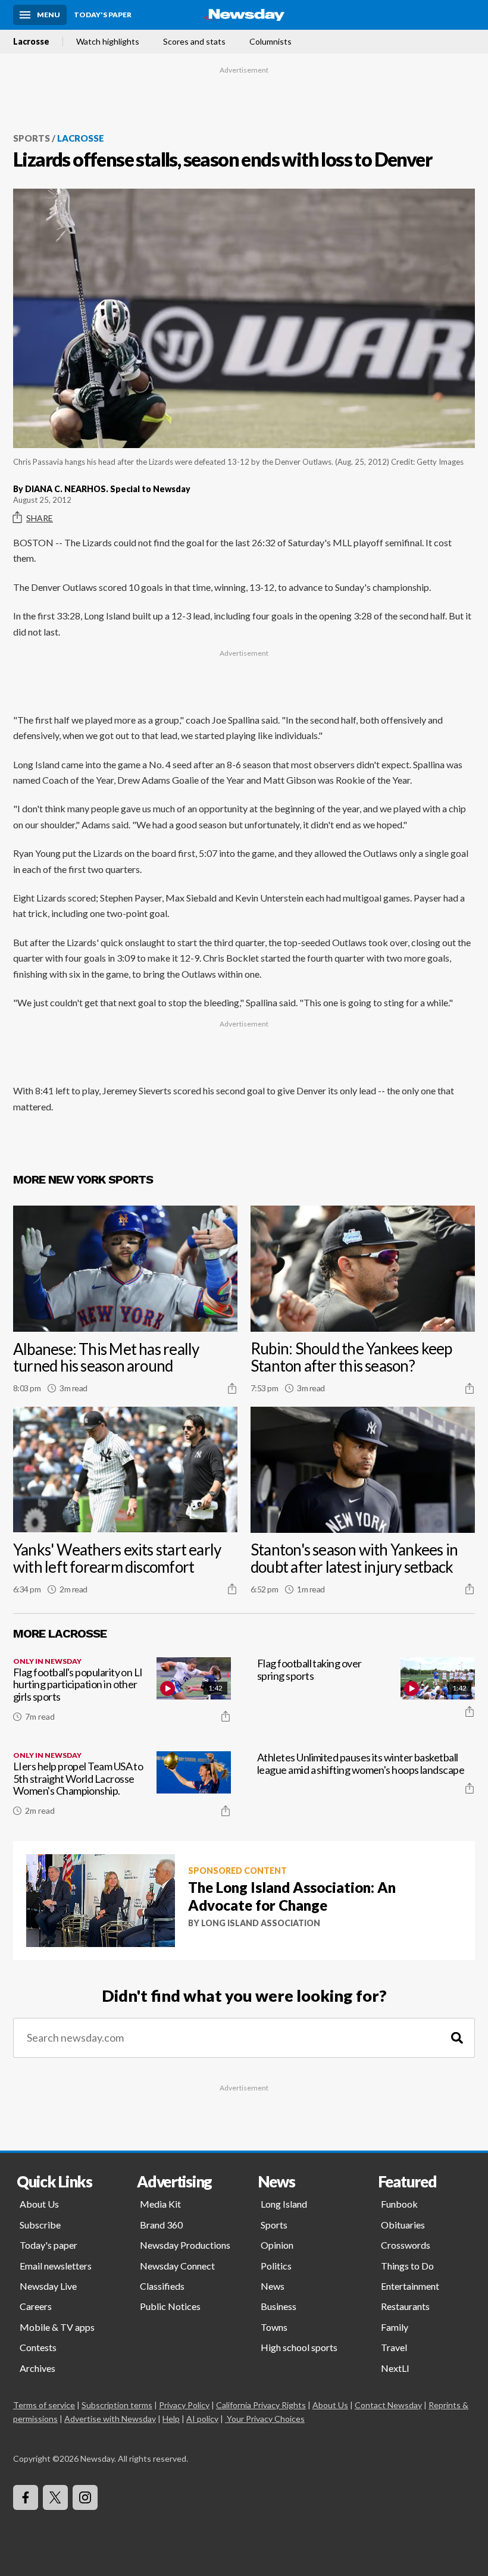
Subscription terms (117, 2405)
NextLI (395, 2368)
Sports (32, 138)
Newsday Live (48, 2286)
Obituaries (403, 2225)
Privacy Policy (184, 2405)
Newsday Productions (185, 2245)
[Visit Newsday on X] (55, 2497)
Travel (394, 2347)
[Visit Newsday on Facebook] (26, 2497)
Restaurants (405, 2306)
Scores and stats (194, 42)
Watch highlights (108, 42)
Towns (274, 2327)
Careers (36, 2306)
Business (279, 2306)
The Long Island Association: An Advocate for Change (292, 1896)
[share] (232, 1388)
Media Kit (160, 2204)
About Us (39, 2204)
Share (40, 518)
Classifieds (162, 2286)
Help (171, 2419)
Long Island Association (261, 1923)
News (273, 2286)
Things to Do (407, 2266)
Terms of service (44, 2405)
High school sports (299, 2347)
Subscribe (40, 2225)
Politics (276, 2266)
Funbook (399, 2204)
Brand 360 (161, 2225)
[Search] (457, 2038)
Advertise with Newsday (110, 2419)
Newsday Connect (177, 2266)
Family (395, 2327)
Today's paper (49, 2245)
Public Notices (170, 2306)
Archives (37, 2368)
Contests (38, 2347)
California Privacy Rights (261, 2405)
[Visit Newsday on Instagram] (85, 2497)
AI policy (202, 2419)
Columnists (270, 42)
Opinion (277, 2245)
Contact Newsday (388, 2405)
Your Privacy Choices (266, 2419)
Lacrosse (31, 42)
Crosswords (406, 2245)
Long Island (284, 2204)
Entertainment (410, 2286)
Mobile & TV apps (57, 2327)
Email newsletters (56, 2266)
